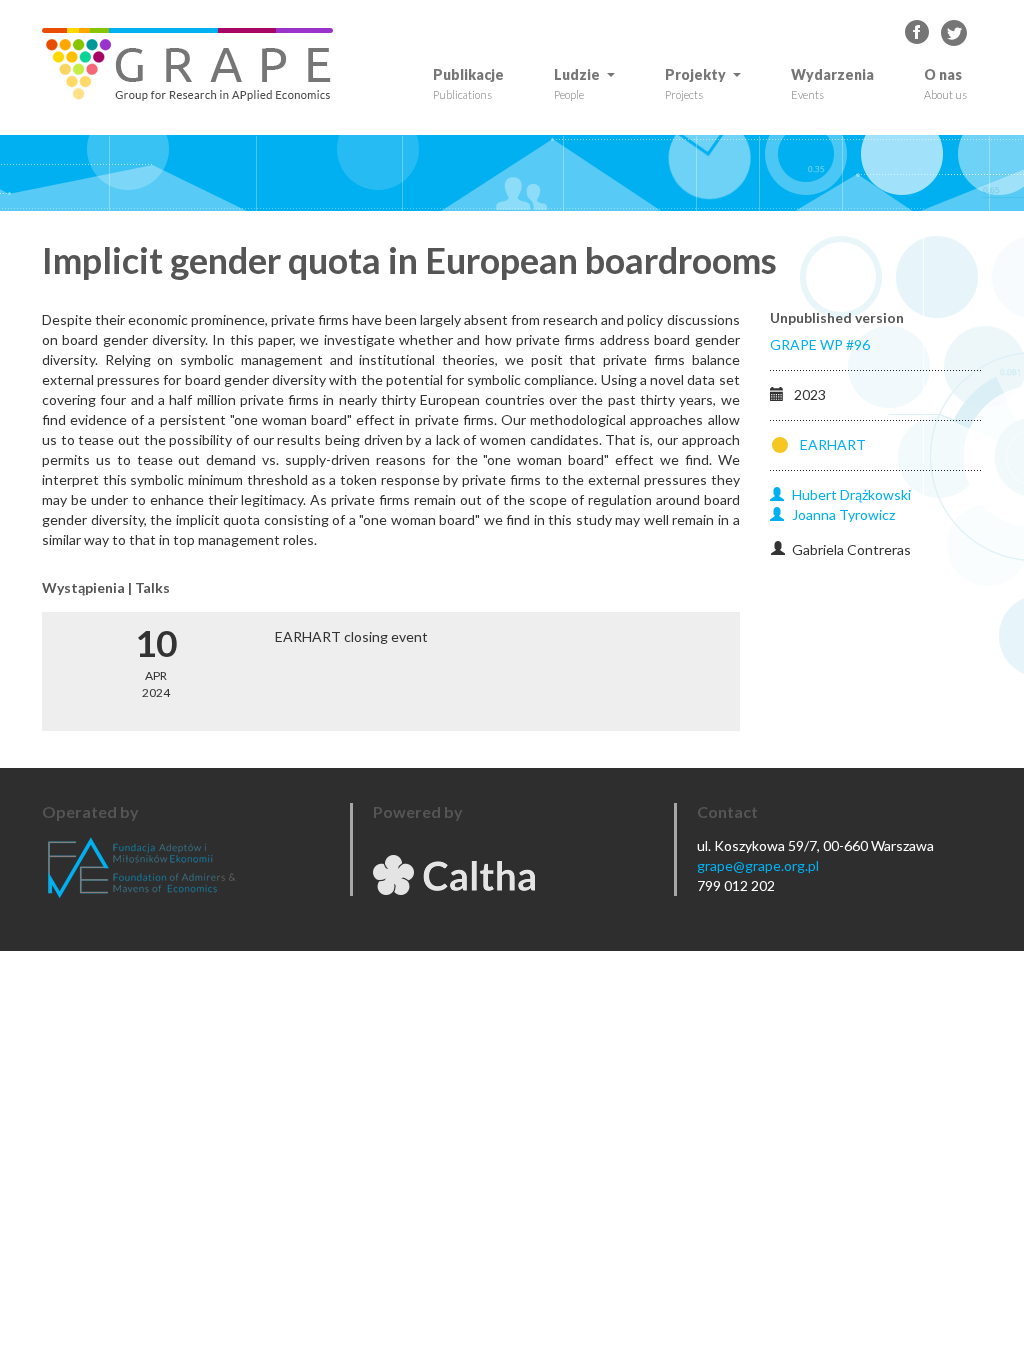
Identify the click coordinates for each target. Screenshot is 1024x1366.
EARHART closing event (351, 636)
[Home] (195, 64)
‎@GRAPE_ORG (954, 33)
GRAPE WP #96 (820, 344)
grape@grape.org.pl (758, 865)
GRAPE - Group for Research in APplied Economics (918, 33)
